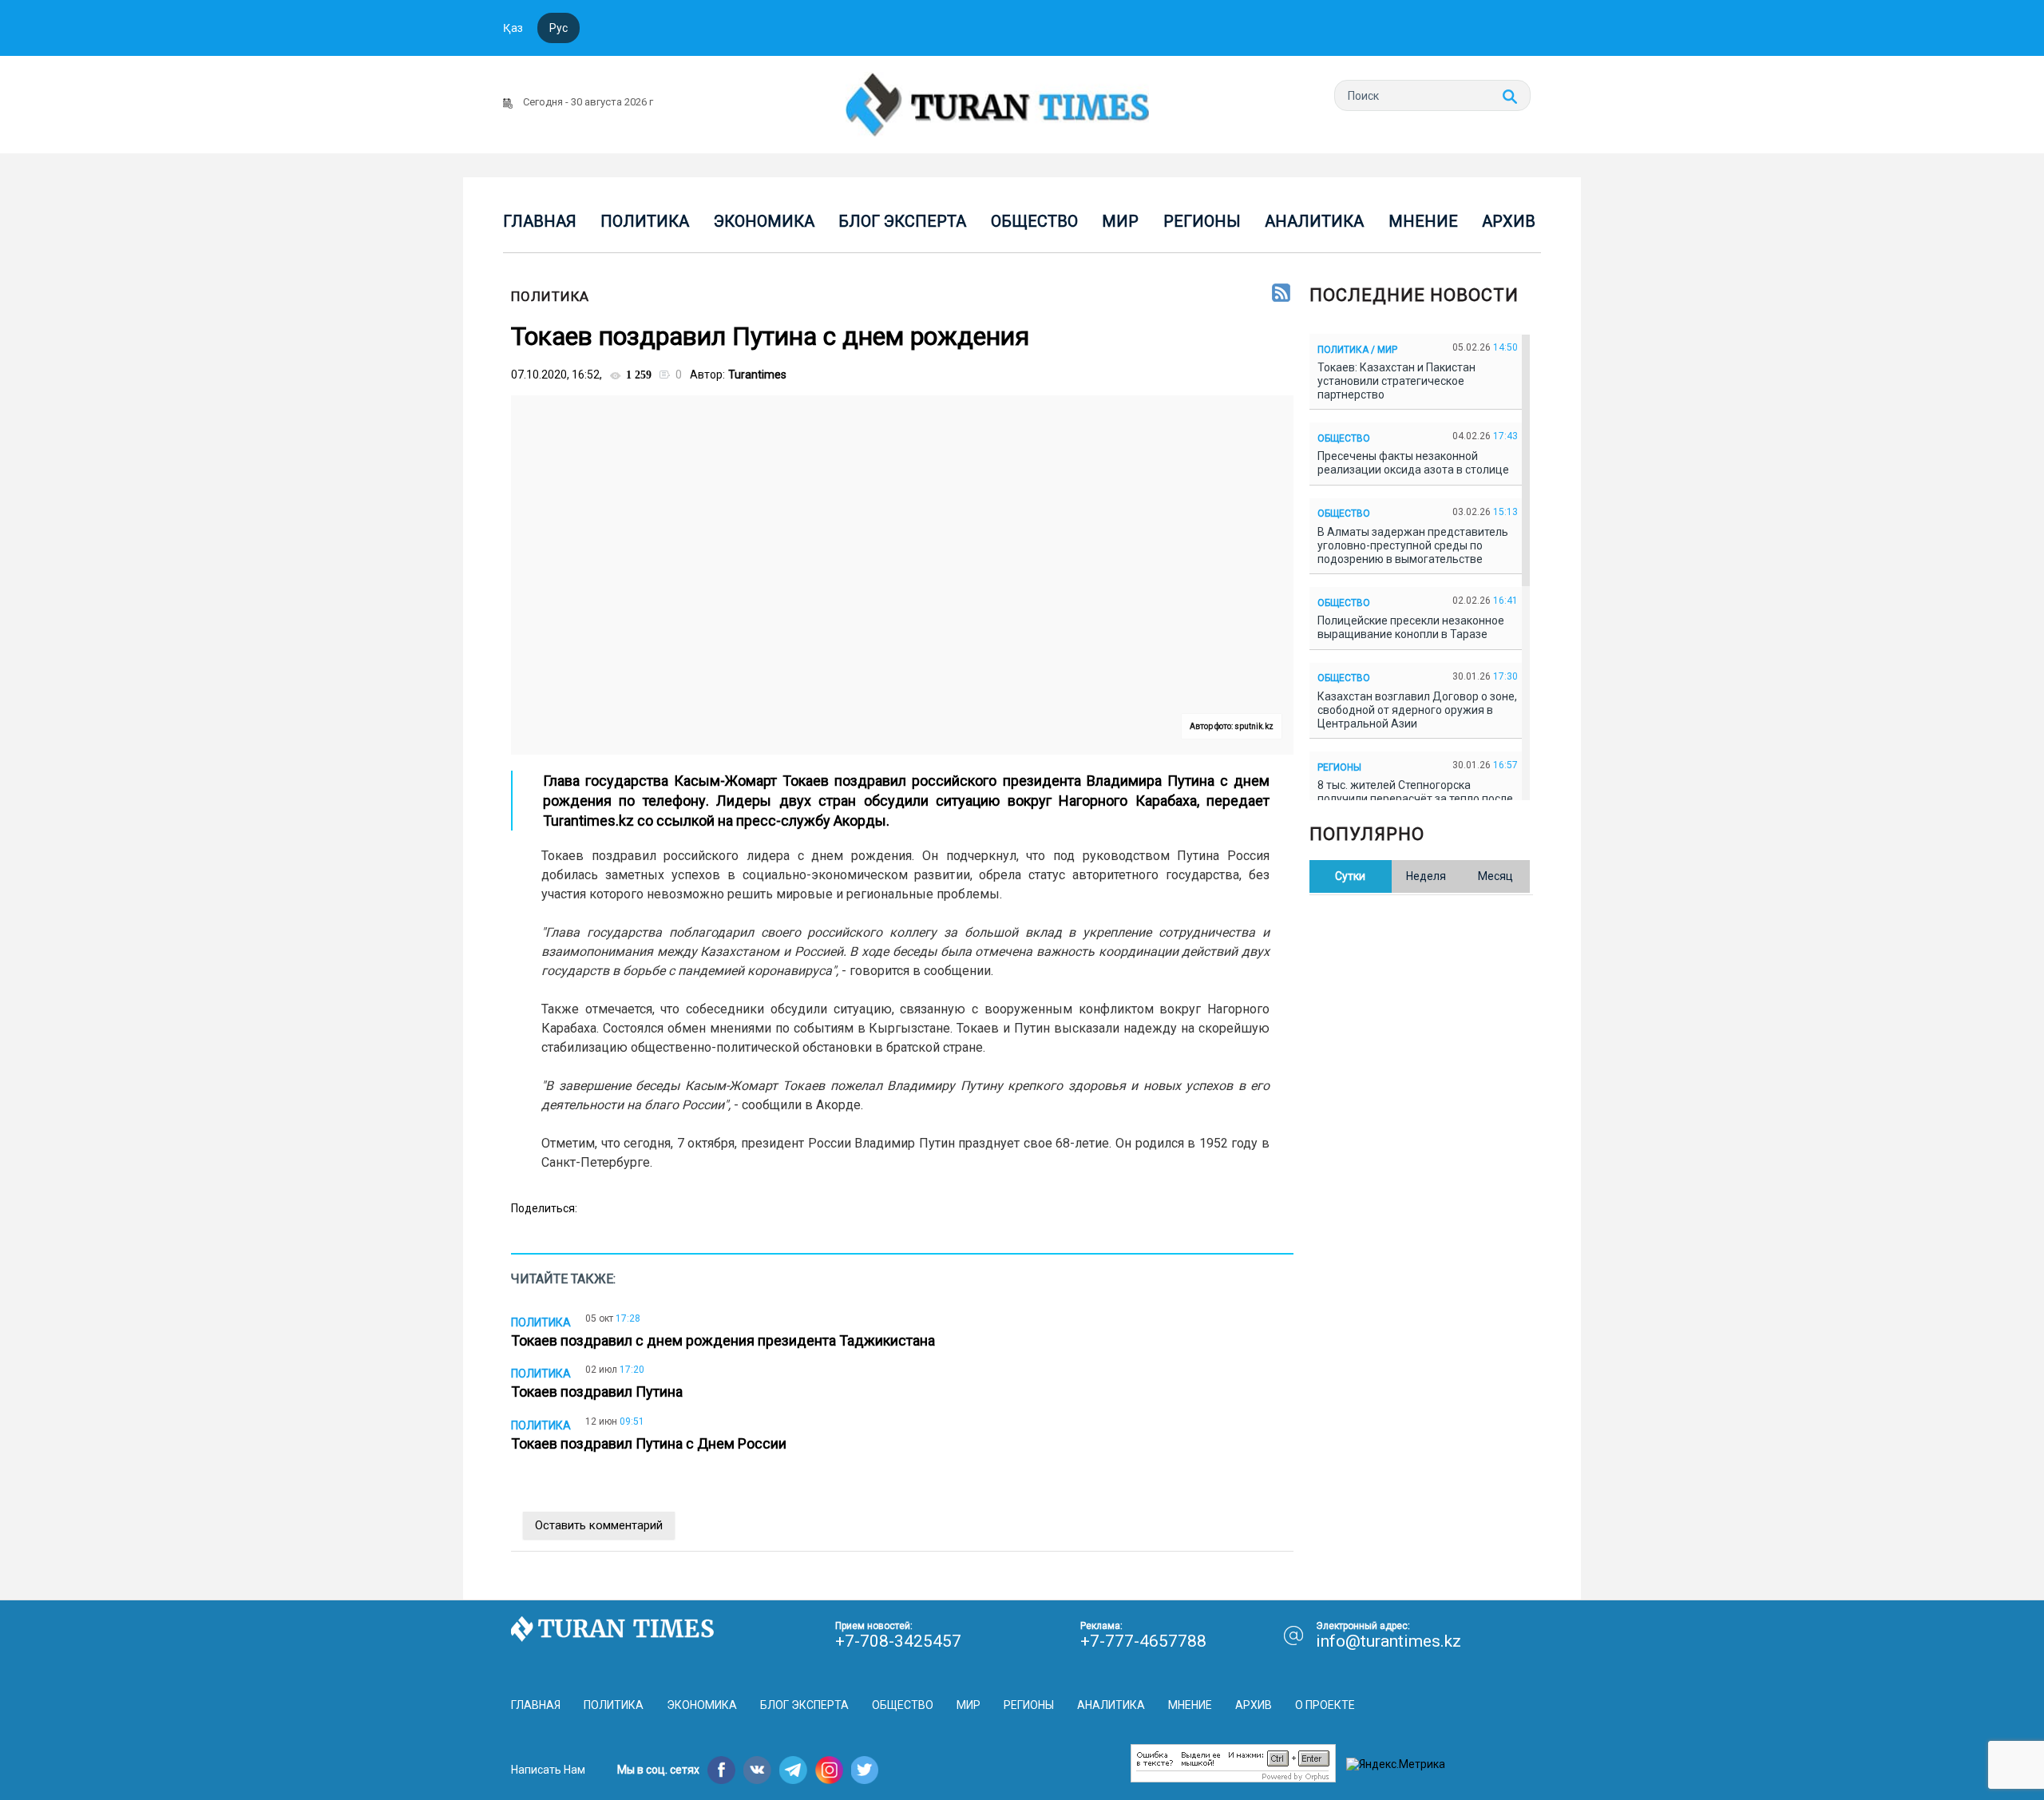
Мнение (1423, 221)
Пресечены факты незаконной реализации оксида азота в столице (1416, 463)
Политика (645, 221)
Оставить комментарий (599, 1525)
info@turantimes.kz (1388, 1641)
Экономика (764, 221)
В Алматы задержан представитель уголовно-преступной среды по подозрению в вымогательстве (1413, 545)
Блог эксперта (902, 221)
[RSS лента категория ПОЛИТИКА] (1281, 294)
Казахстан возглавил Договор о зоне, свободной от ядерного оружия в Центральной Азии (1417, 710)
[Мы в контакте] (757, 1770)
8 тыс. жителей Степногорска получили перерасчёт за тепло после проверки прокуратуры (1415, 799)
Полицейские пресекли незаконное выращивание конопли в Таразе (1411, 627)
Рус (559, 28)
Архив (1509, 221)
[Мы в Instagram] (829, 1770)
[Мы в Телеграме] (793, 1770)
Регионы (1202, 221)
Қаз (513, 28)
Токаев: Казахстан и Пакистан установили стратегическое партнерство (1396, 381)
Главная (540, 221)
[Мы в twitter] (865, 1770)
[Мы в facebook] (721, 1770)
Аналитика (1314, 221)
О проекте (1325, 1705)
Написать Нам (548, 1770)
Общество (1034, 221)
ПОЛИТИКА (550, 296)
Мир (1120, 221)
